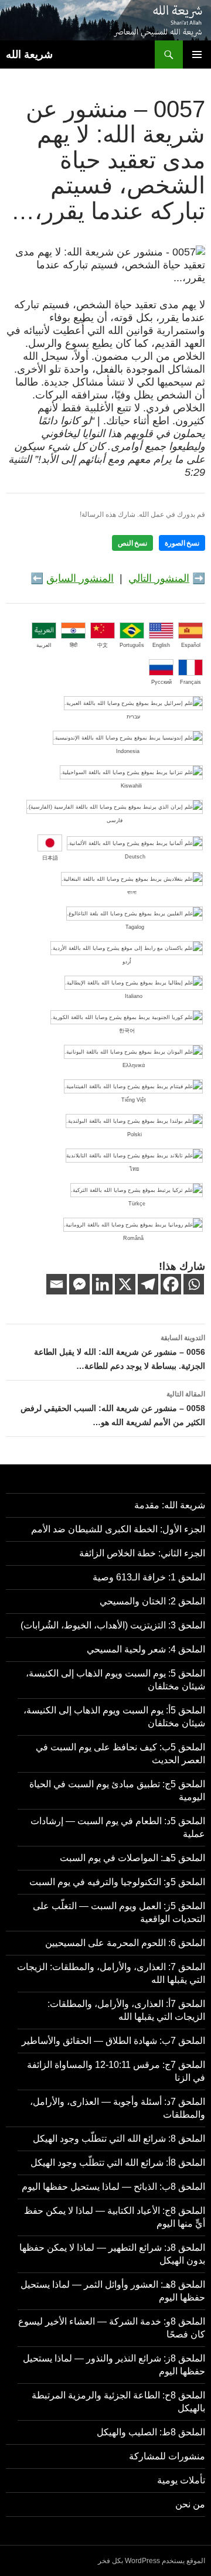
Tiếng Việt (134, 1100)
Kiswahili (131, 786)
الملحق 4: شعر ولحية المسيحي (146, 1649)
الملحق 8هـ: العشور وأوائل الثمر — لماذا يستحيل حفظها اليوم (113, 2291)
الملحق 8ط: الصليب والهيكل (151, 2432)
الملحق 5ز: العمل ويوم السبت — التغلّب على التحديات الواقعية (119, 1912)
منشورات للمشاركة (167, 2456)
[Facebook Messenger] (79, 1284)
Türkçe (137, 1204)
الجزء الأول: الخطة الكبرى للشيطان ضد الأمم (118, 1529)
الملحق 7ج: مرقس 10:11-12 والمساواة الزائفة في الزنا (116, 2071)
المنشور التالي (159, 578)
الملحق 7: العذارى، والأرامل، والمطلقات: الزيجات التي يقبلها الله (111, 1973)
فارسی (115, 820)
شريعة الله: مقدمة (170, 1505)
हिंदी (74, 645)
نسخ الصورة (182, 543)
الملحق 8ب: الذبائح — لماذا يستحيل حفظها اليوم (113, 2187)
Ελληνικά (134, 1065)
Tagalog (135, 927)
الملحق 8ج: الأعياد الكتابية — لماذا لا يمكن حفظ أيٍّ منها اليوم (115, 2217)
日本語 (50, 858)
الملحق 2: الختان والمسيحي (152, 1601)
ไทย (134, 1169)
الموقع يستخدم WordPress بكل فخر (152, 2561)
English (161, 645)
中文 (103, 645)
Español (191, 645)
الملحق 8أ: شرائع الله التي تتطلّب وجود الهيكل (118, 2163)
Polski (135, 1134)
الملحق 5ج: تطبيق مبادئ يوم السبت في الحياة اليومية (117, 1790)
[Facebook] (171, 1284)
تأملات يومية (181, 2480)
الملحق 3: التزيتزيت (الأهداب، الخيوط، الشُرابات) (113, 1625)
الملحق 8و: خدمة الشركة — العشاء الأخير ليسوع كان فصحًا (112, 2328)
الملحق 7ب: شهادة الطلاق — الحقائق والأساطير (113, 2041)
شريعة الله (29, 54)
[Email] (57, 1284)
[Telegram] (148, 1284)
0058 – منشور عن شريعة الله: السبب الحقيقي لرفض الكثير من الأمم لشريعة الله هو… (113, 1408)
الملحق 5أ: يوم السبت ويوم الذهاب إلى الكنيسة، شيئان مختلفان (114, 1717)
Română (133, 1238)
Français (190, 682)
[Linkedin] (102, 1284)
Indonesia (128, 751)
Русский (161, 682)
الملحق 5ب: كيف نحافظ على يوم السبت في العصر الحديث (120, 1754)
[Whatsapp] (194, 1284)
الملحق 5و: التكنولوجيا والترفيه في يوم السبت (117, 1882)
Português (132, 645)
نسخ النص (132, 543)
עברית (133, 717)
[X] (125, 1284)
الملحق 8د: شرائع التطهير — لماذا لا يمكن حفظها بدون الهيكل (112, 2254)
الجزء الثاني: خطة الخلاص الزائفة (142, 1553)
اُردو (127, 962)
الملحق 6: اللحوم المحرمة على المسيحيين (125, 1943)
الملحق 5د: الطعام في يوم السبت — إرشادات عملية (118, 1827)
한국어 (127, 1031)
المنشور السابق (80, 578)
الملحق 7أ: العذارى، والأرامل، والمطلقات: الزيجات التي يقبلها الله (126, 2010)
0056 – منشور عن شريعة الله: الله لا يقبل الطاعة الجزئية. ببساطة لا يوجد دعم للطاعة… (120, 1352)
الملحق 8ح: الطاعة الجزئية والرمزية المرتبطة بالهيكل (118, 2402)
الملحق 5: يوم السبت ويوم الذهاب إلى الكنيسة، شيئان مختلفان (115, 1680)
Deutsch (135, 857)
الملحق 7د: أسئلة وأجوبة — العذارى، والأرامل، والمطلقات (118, 2108)
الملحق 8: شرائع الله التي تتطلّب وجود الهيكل (119, 2139)
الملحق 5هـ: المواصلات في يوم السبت (132, 1858)
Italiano (134, 996)
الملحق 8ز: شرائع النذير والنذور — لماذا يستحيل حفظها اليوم (114, 2365)
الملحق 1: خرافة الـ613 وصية (149, 1577)
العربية (44, 645)
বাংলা (132, 892)
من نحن (190, 2504)
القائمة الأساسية (197, 54)
